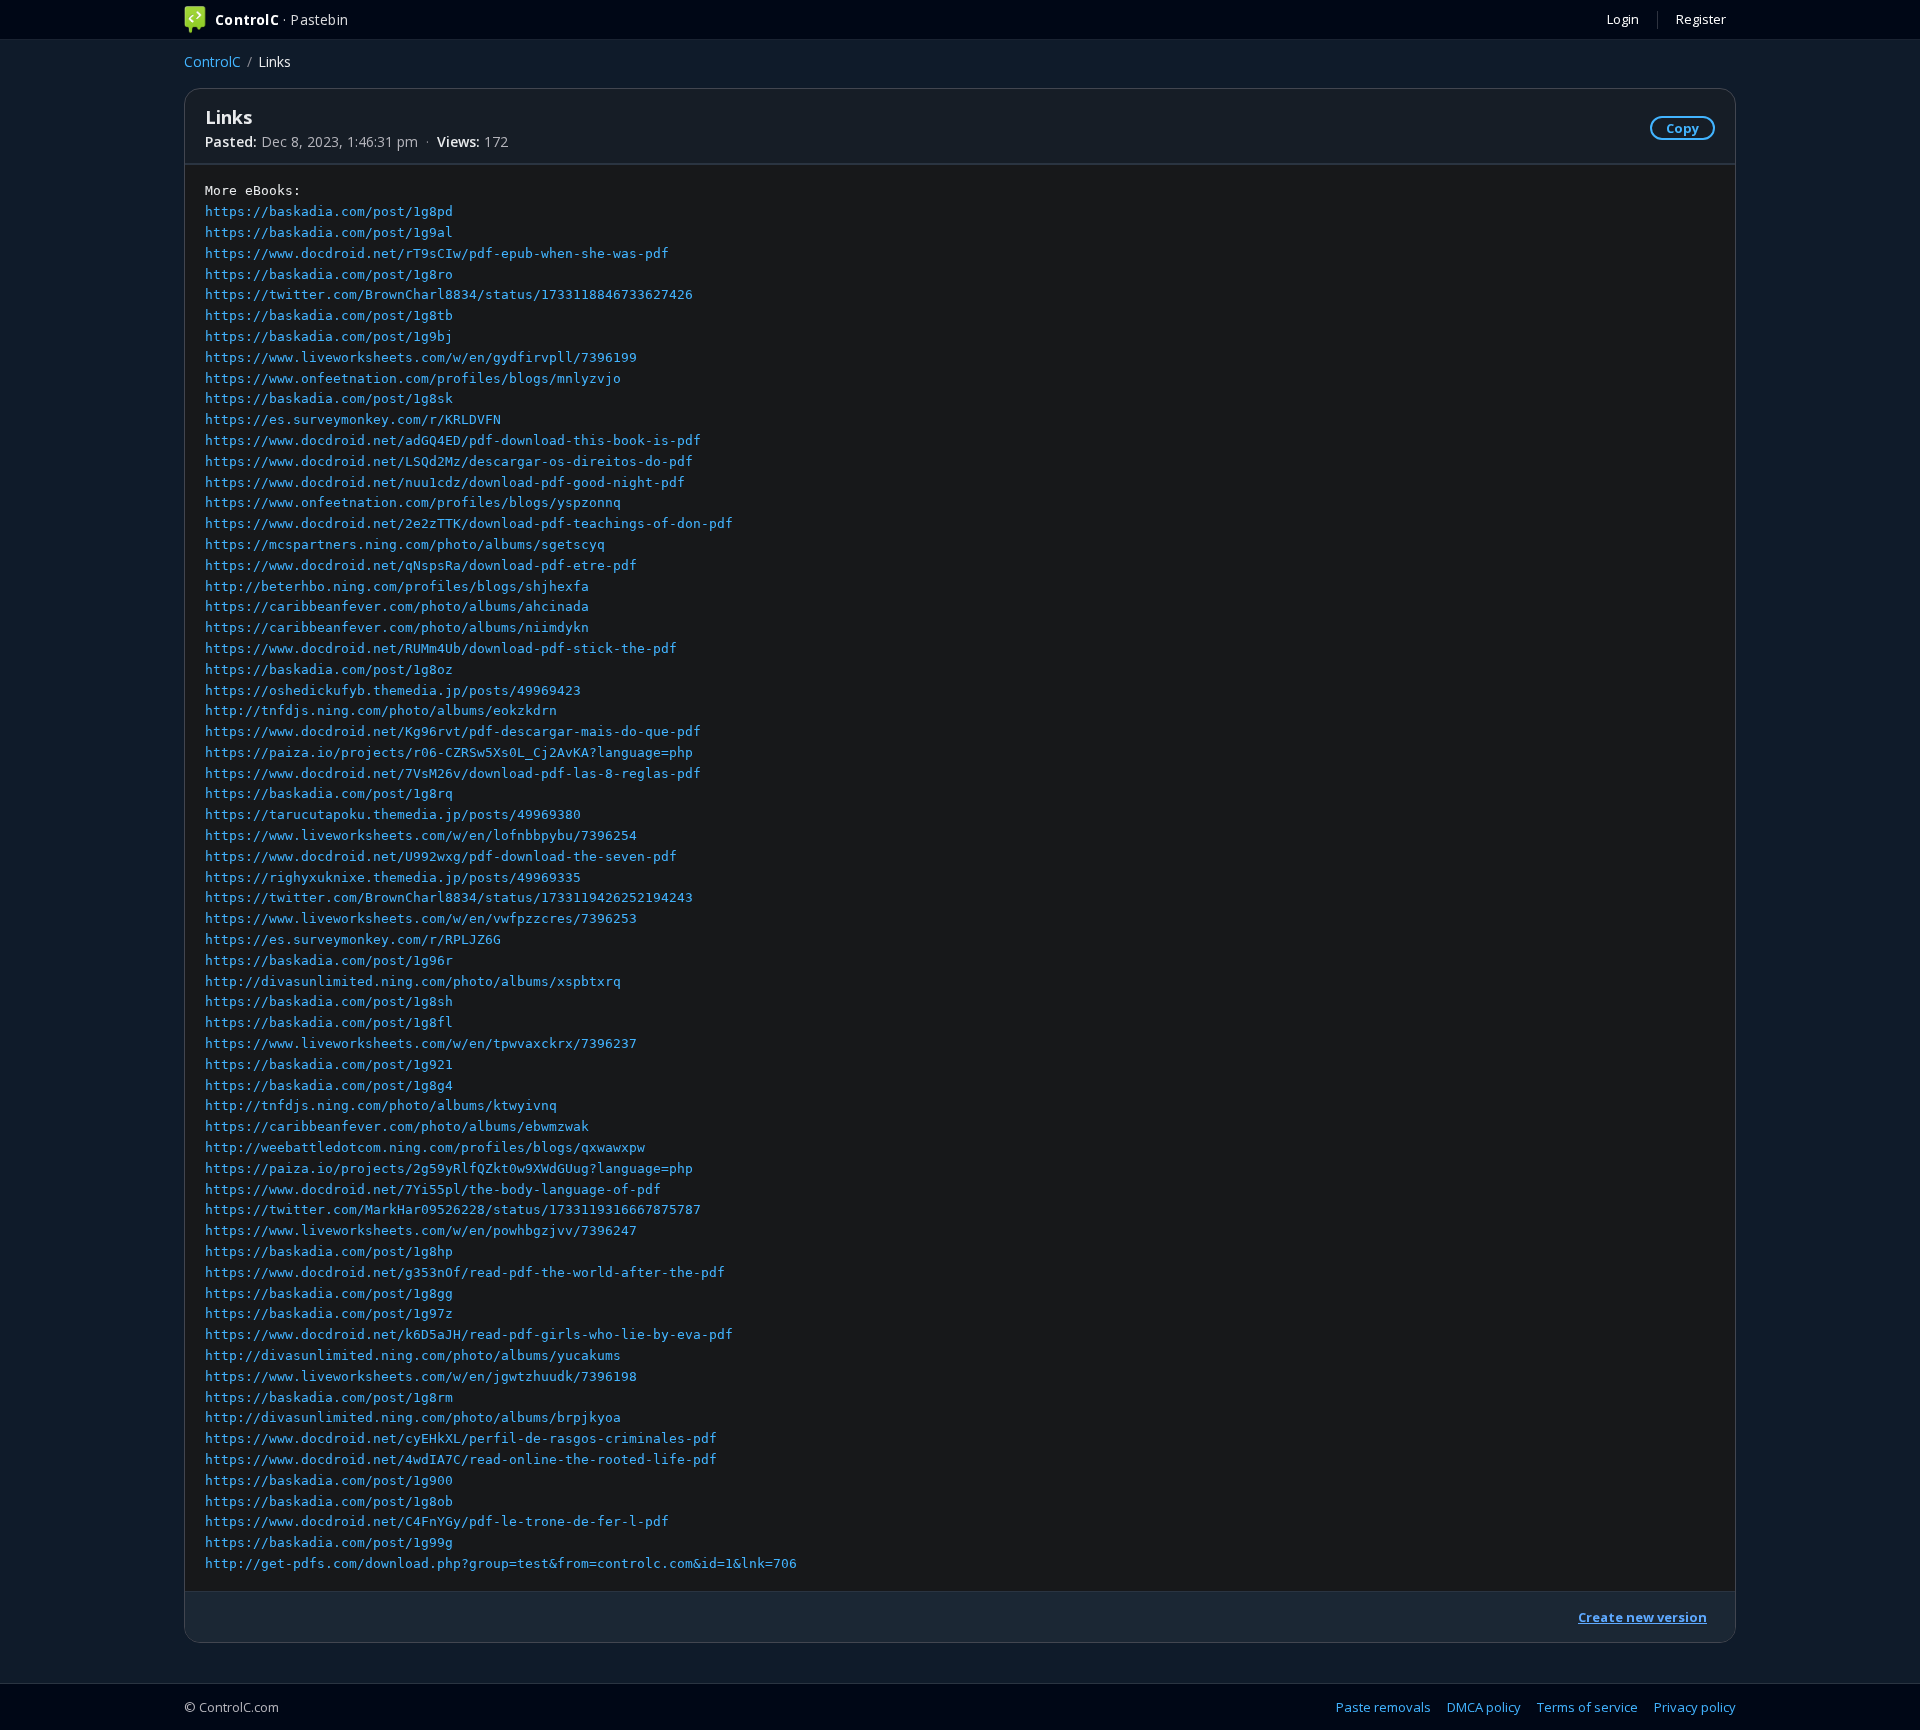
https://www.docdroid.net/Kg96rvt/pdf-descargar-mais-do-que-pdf (453, 731)
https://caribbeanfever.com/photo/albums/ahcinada (397, 606)
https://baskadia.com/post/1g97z (329, 1313)
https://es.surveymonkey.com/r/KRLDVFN (353, 419)
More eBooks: (501, 877)
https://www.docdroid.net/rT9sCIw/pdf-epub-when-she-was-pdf (437, 253)
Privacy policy (1695, 1707)
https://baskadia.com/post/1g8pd (329, 211)
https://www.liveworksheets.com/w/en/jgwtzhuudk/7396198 (421, 1376)
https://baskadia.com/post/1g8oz (329, 669)
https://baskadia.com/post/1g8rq (329, 793)
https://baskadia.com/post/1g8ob (329, 1501)
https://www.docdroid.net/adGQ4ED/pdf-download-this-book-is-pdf (453, 440)
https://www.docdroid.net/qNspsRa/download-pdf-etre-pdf (421, 565)
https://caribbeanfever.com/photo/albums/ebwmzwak (397, 1126)
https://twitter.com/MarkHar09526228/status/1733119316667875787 (453, 1209)
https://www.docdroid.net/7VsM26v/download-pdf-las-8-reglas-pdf (453, 773)
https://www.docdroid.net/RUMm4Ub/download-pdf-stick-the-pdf (441, 648)
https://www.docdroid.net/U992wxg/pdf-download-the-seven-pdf (441, 856)
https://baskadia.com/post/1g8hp (329, 1251)
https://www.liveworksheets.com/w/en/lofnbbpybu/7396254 (421, 835)
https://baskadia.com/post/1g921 (329, 1064)
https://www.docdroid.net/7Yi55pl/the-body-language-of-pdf (433, 1189)
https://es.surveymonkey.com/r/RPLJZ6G (353, 939)
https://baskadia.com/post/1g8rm (329, 1397)
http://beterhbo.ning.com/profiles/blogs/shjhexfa (397, 586)
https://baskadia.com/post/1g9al (329, 232)
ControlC (212, 61)
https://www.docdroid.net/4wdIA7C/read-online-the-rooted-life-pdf (461, 1459)
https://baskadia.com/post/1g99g (329, 1542)
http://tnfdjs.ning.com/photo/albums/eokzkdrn (381, 710)
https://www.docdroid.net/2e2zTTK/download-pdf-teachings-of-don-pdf (469, 523)
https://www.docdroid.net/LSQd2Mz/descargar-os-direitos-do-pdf (449, 461)
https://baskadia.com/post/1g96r (329, 960)
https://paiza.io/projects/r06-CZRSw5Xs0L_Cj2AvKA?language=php (449, 752)
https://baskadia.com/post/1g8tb (329, 315)
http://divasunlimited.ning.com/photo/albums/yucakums (413, 1355)
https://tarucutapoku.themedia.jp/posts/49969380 (393, 814)
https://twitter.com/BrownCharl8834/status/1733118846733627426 (449, 294)
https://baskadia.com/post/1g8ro (329, 274)
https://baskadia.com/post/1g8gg (329, 1293)
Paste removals (1383, 1707)
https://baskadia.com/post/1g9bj (329, 336)
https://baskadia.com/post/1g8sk (329, 398)
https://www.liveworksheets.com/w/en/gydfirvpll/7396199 (421, 357)
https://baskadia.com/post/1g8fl (329, 1022)
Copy (1682, 128)
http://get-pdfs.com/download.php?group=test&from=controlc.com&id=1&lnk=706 (501, 1563)
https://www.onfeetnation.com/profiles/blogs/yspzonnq (413, 502)
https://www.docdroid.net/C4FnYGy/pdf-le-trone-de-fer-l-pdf (437, 1521)
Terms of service (1587, 1707)
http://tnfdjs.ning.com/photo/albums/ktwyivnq (381, 1105)
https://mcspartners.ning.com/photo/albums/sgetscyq (405, 544)
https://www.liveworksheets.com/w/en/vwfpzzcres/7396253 (421, 918)
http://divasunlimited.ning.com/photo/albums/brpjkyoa (413, 1417)
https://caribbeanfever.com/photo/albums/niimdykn (397, 627)
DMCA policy (1484, 1707)
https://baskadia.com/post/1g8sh (329, 1001)
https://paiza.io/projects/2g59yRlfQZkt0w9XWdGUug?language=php (449, 1168)
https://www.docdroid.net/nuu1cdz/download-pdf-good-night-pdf (445, 482)
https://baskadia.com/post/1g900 (329, 1480)
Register (1701, 19)
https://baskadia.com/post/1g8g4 (329, 1085)
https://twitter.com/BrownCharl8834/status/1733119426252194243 (449, 897)
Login (1623, 19)
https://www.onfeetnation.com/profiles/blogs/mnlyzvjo (413, 378)
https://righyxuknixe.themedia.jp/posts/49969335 (393, 877)
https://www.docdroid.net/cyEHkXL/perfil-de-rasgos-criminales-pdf (461, 1438)
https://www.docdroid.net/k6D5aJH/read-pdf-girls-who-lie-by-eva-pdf (469, 1334)
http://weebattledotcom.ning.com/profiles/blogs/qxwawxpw (425, 1147)
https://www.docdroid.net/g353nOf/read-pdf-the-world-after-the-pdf (465, 1272)
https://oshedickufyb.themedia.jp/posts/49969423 (393, 690)
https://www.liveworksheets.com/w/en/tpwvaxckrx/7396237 (421, 1043)
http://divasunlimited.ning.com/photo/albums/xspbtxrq (413, 981)
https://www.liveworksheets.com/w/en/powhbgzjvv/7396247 (421, 1230)
